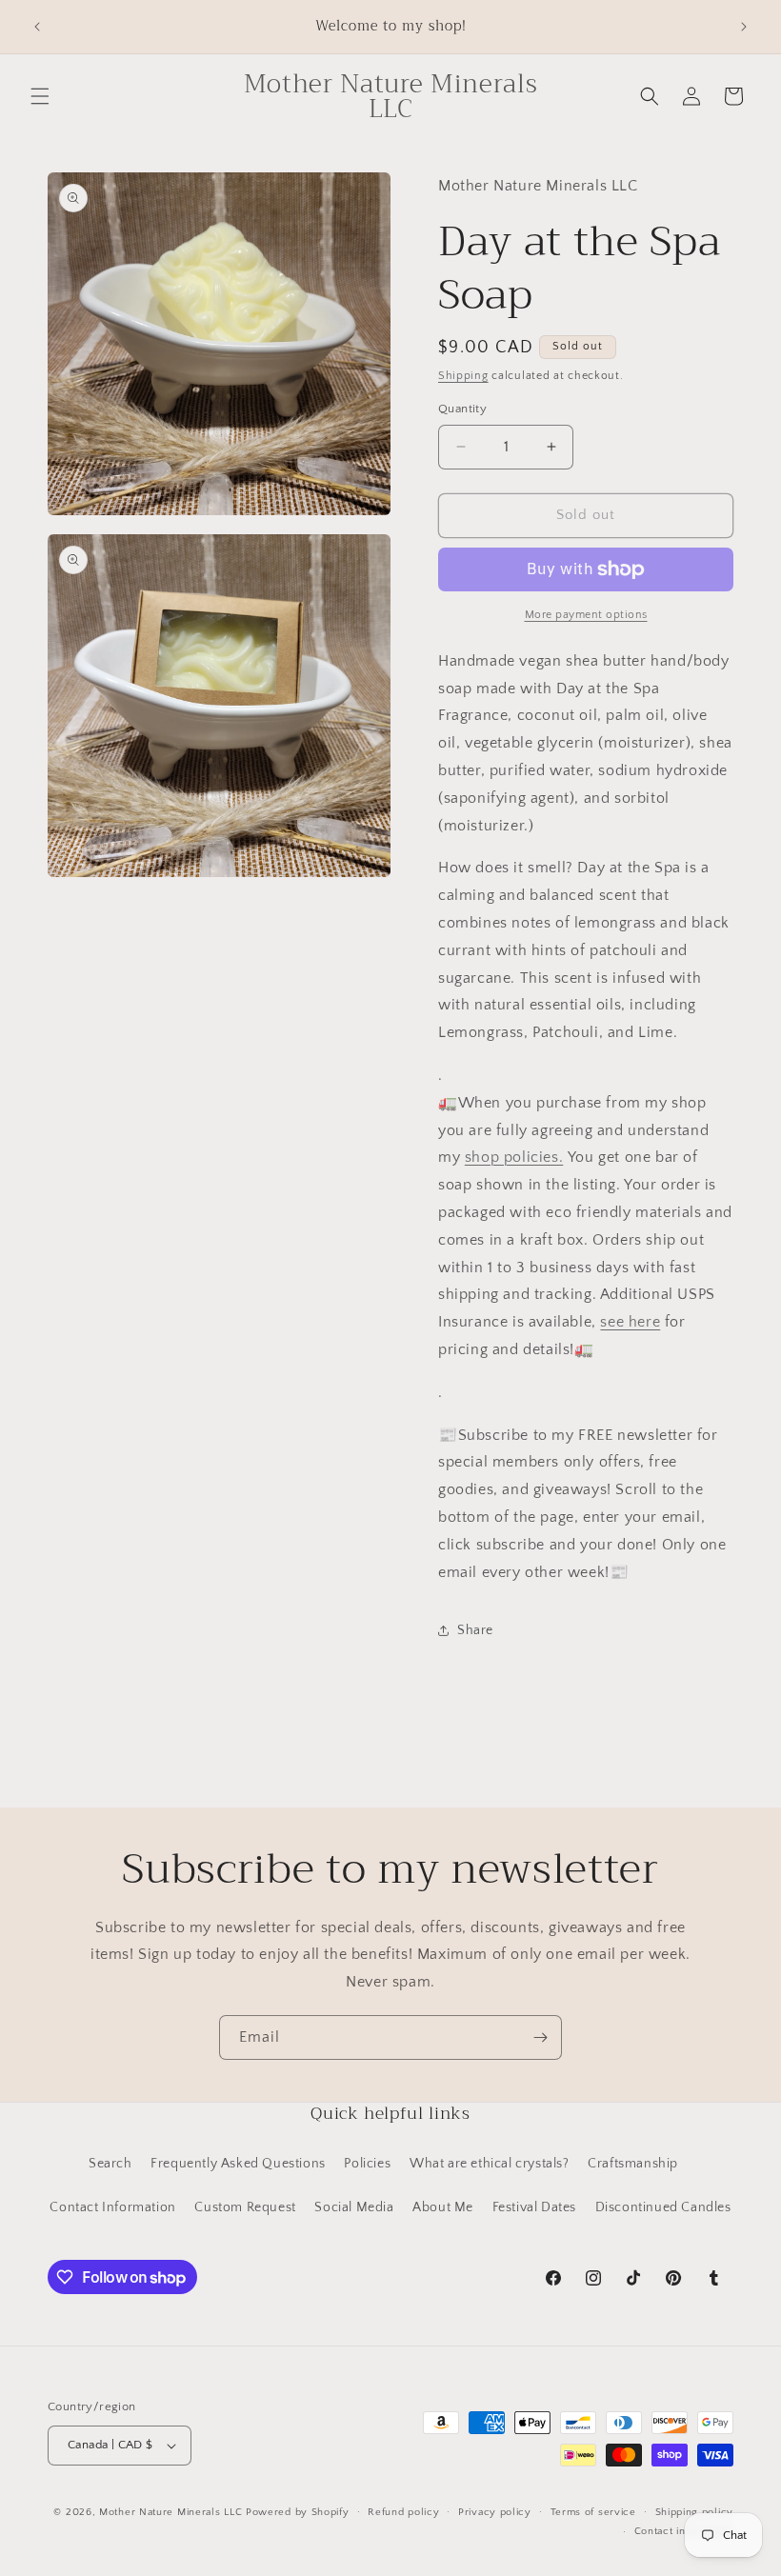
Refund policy (403, 2512)
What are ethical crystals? (490, 2164)
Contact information (684, 2531)
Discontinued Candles (663, 2207)
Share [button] (475, 1630)
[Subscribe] (540, 2037)
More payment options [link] (586, 615)
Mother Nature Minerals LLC (170, 2512)
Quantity (462, 409)
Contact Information (112, 2207)
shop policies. (514, 1157)
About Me (443, 2207)
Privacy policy (495, 2512)
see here (630, 1322)
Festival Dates (534, 2207)
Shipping (463, 376)
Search (110, 2164)
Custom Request (245, 2207)
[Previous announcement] (37, 27)
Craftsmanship (633, 2164)
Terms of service (593, 2512)
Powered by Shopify (298, 2512)
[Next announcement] (744, 27)
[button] (40, 96)
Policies (367, 2164)
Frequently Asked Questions (238, 2164)
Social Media (354, 2207)
